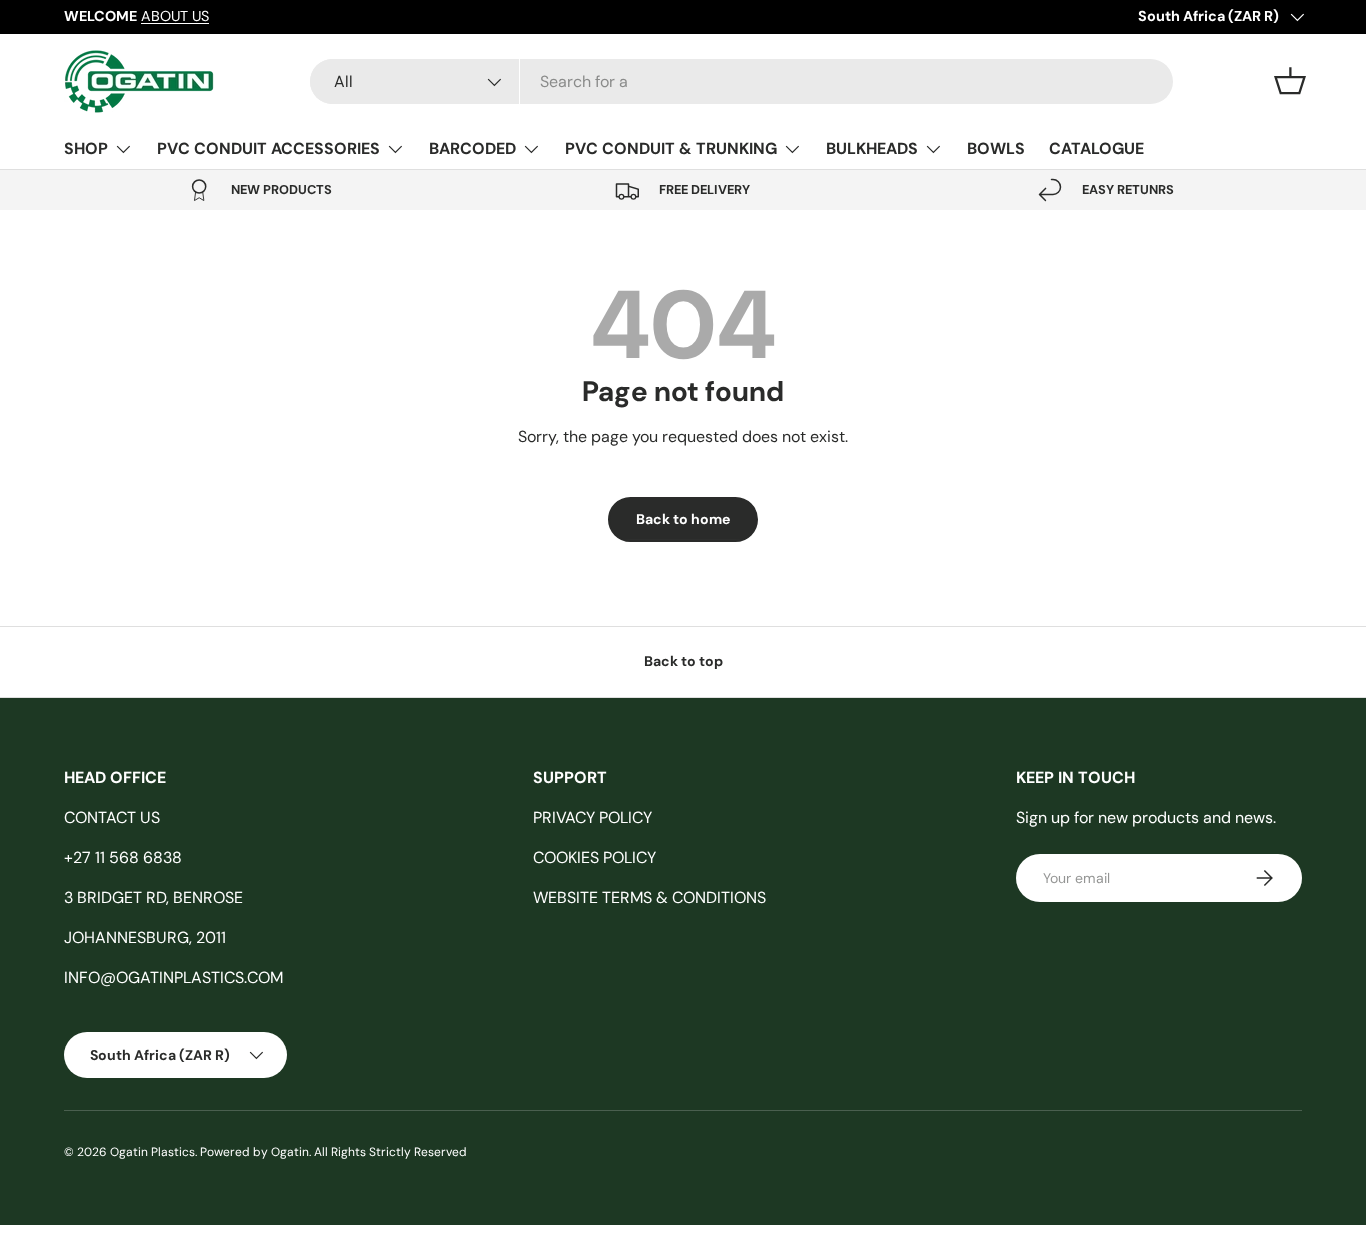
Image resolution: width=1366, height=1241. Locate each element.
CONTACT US (112, 817)
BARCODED (472, 148)
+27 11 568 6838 (123, 857)
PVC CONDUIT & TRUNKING (671, 148)
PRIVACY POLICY (592, 817)
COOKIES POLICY (594, 857)
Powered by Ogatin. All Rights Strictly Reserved (333, 1152)
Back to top (683, 661)
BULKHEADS (872, 148)
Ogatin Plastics (152, 1152)
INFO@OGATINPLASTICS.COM (173, 977)
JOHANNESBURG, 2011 (145, 937)
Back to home (683, 519)
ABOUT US (175, 16)
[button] (1290, 81)
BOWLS (996, 148)
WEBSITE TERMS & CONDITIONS (649, 897)
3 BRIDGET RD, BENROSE (153, 897)
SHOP (86, 148)
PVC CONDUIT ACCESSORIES (268, 148)
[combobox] (741, 81)
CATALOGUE (1096, 148)
